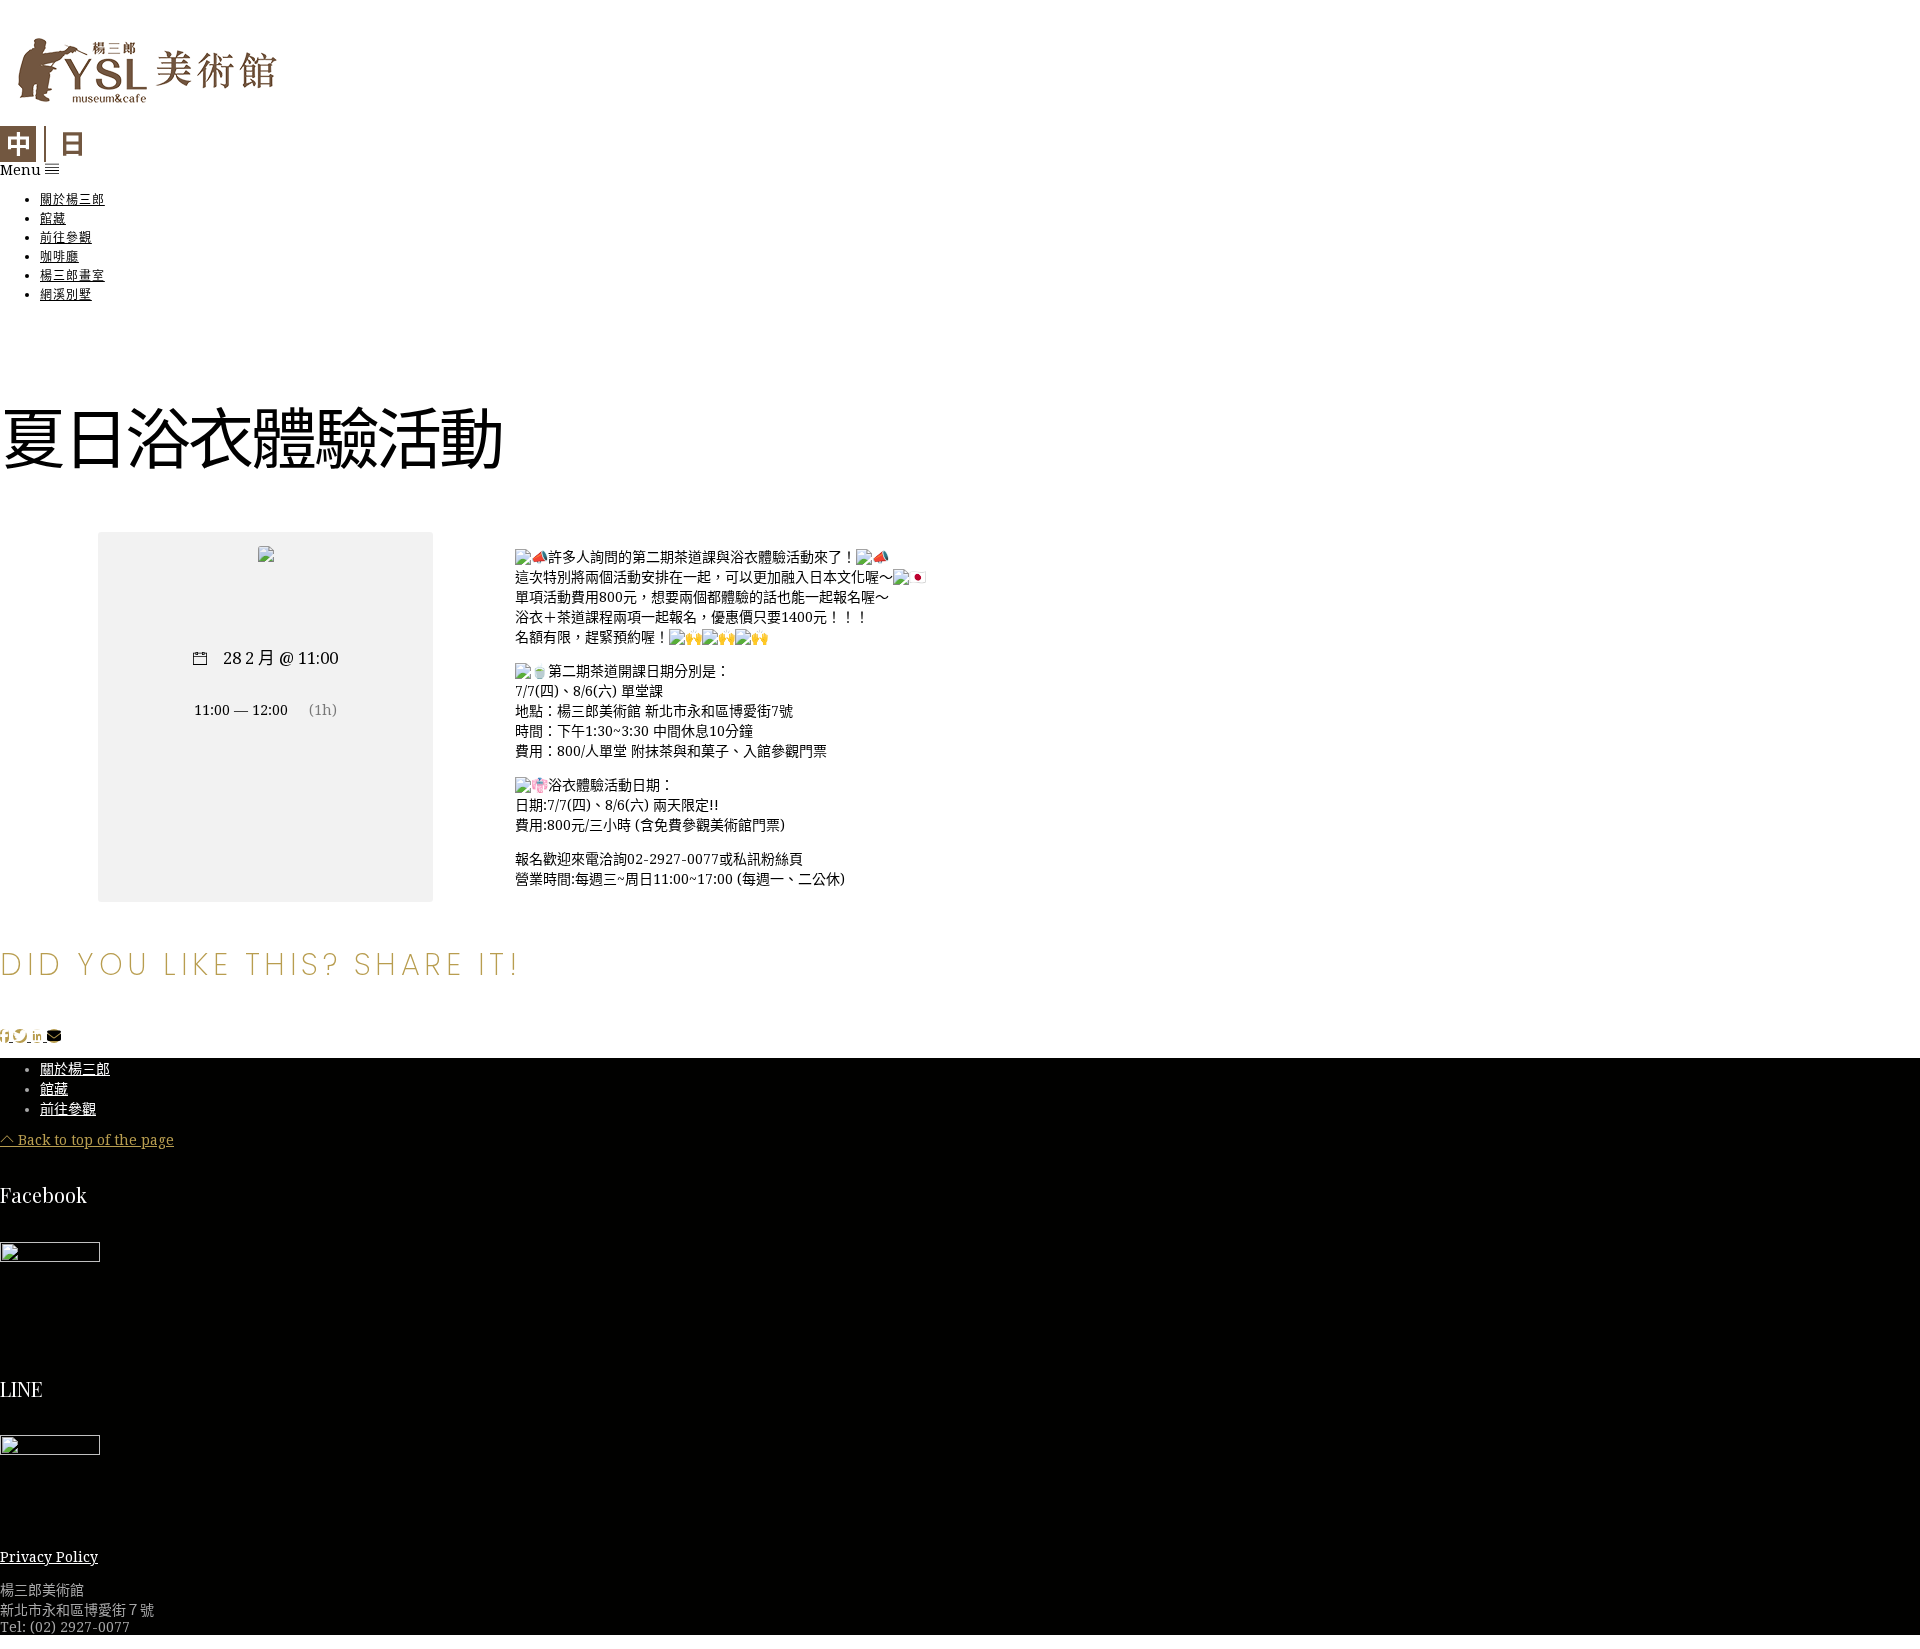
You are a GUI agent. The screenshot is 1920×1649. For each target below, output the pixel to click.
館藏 (53, 218)
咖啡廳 (59, 256)
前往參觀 (66, 237)
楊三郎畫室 (72, 275)
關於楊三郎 (72, 199)
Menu (22, 170)
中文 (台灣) (18, 144)
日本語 (72, 144)
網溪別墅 (66, 294)
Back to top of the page (94, 1140)
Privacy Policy (49, 1557)
